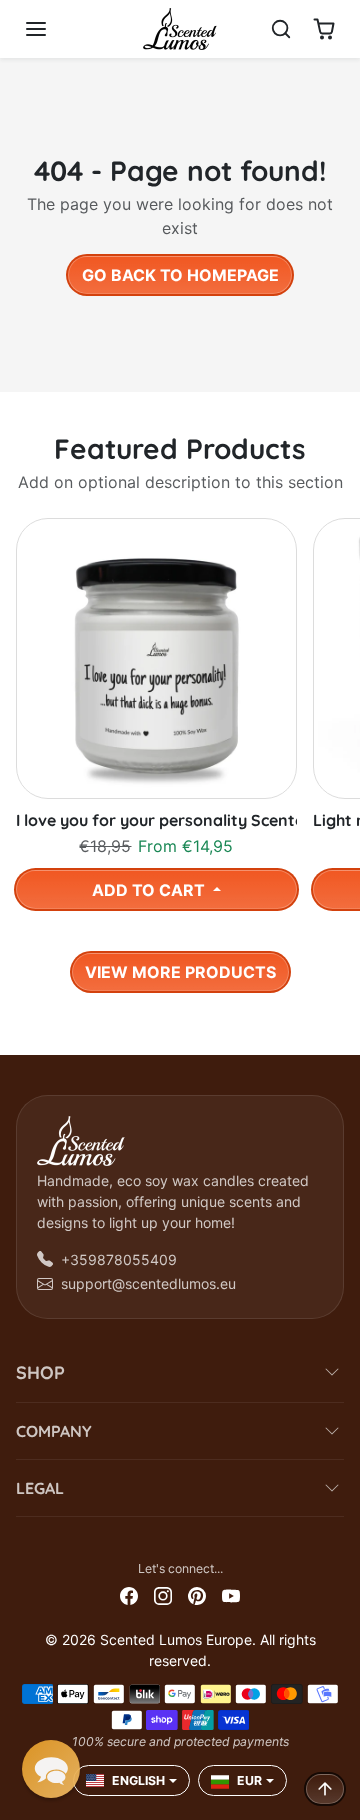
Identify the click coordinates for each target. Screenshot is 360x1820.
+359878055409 (119, 1259)
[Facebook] (129, 1594)
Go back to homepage (180, 275)
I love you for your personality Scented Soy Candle (156, 820)
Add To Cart (150, 890)
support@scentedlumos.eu (148, 1283)
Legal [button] (40, 1488)
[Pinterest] (197, 1594)
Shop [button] (40, 1372)
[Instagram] (163, 1594)
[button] (56, 29)
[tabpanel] (180, 750)
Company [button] (54, 1431)
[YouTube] (231, 1594)
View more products (180, 972)
